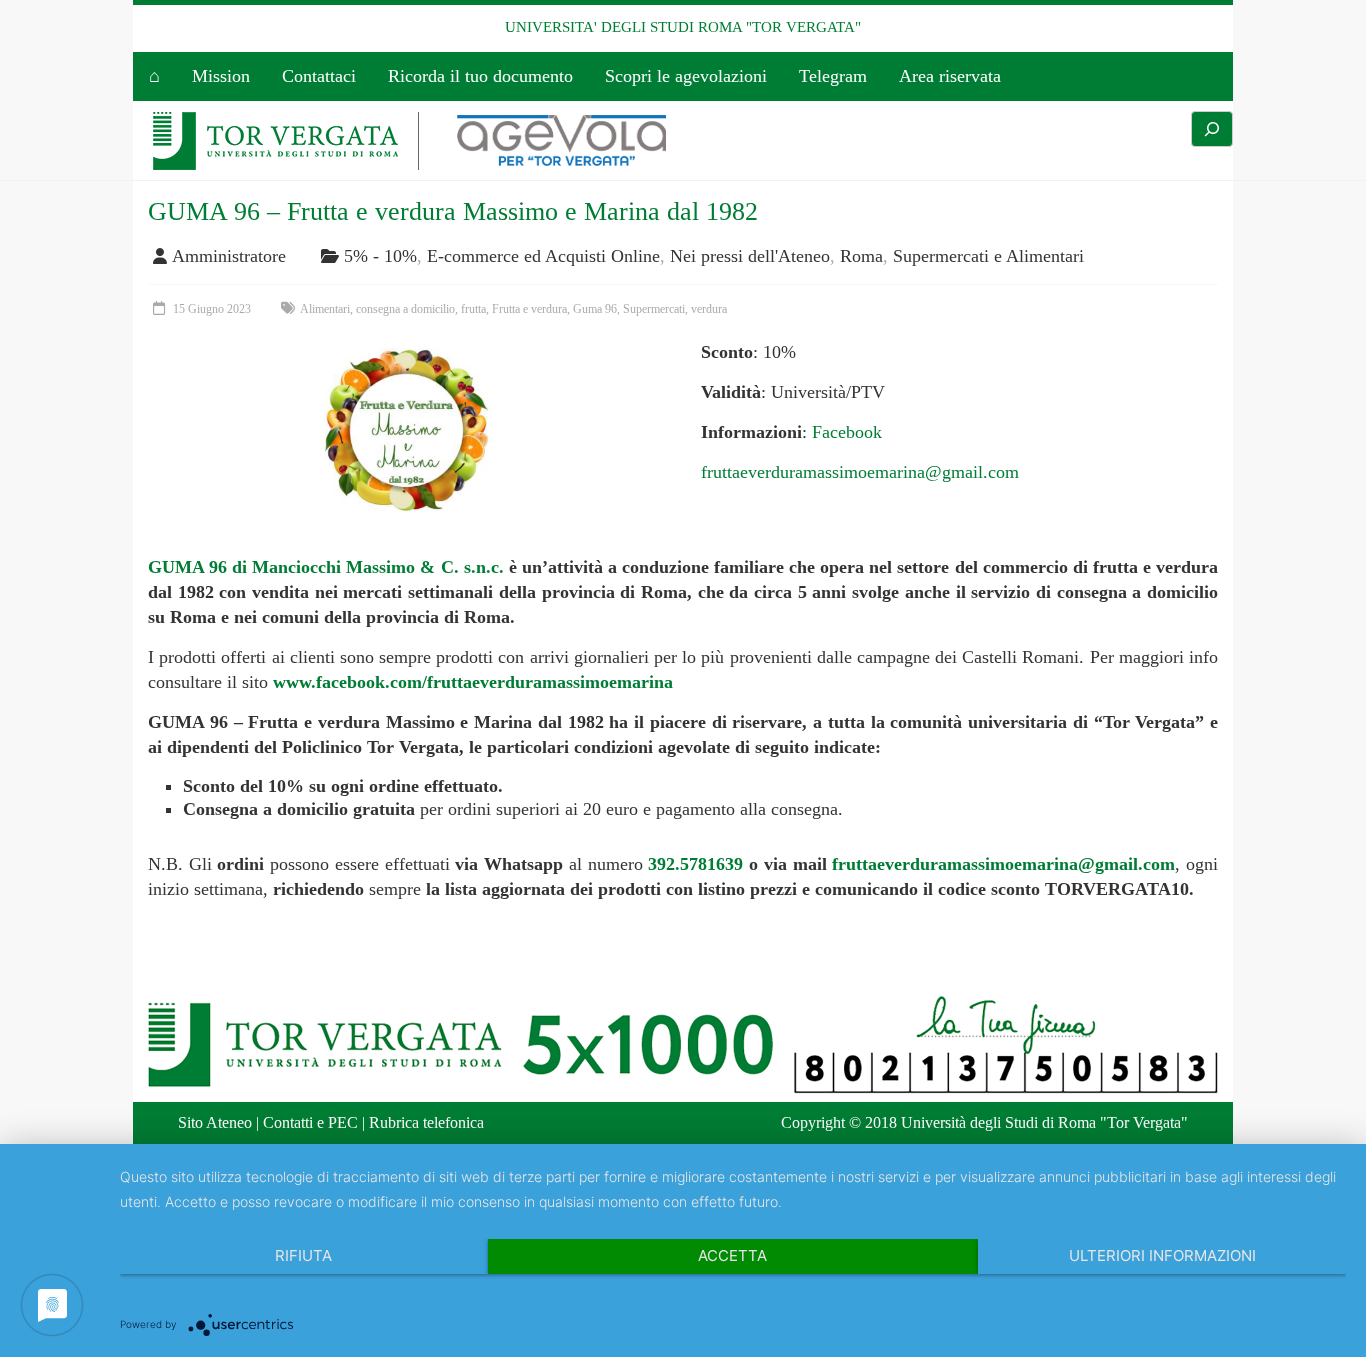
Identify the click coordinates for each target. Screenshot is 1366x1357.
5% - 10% (380, 256)
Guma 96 (595, 309)
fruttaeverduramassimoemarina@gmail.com (860, 472)
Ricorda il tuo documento (480, 76)
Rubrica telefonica (426, 1122)
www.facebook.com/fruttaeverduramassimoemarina (473, 682)
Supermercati (654, 309)
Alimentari (325, 309)
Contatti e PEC (310, 1122)
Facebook (847, 432)
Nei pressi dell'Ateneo (750, 256)
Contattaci (319, 76)
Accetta (732, 1255)
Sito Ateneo (215, 1122)
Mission (221, 76)
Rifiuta (303, 1255)
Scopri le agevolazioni (686, 76)
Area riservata (950, 76)
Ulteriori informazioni (1162, 1255)
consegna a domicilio (405, 309)
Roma (861, 256)
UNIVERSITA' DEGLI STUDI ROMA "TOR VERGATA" (683, 27)
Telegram (833, 76)
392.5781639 (695, 864)
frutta (473, 309)
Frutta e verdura (529, 309)
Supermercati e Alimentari (988, 256)
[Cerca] (1212, 129)
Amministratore (229, 256)
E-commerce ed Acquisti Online (543, 256)
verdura (709, 309)
